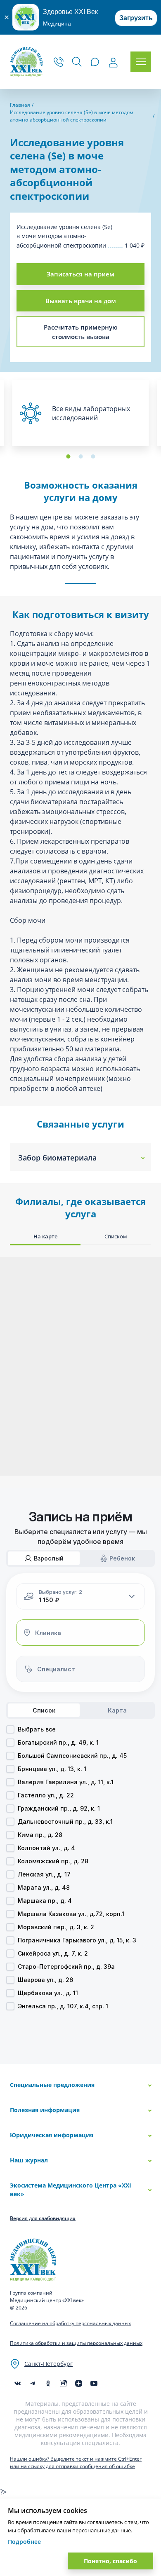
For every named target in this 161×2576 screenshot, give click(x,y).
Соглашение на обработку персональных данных (70, 2323)
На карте (45, 1236)
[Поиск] (77, 62)
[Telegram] (33, 2383)
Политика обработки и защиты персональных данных (76, 2343)
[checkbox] (10, 1729)
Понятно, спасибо (110, 2561)
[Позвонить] (59, 62)
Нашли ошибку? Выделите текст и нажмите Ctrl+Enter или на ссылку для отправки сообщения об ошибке (76, 2463)
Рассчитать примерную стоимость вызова (81, 332)
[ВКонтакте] (18, 2383)
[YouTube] (94, 2383)
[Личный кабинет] (113, 63)
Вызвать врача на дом (81, 301)
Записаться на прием (80, 274)
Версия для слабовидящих (43, 2218)
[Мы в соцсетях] (48, 2383)
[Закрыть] (6, 17)
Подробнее (24, 2542)
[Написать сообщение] (95, 62)
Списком (116, 1236)
